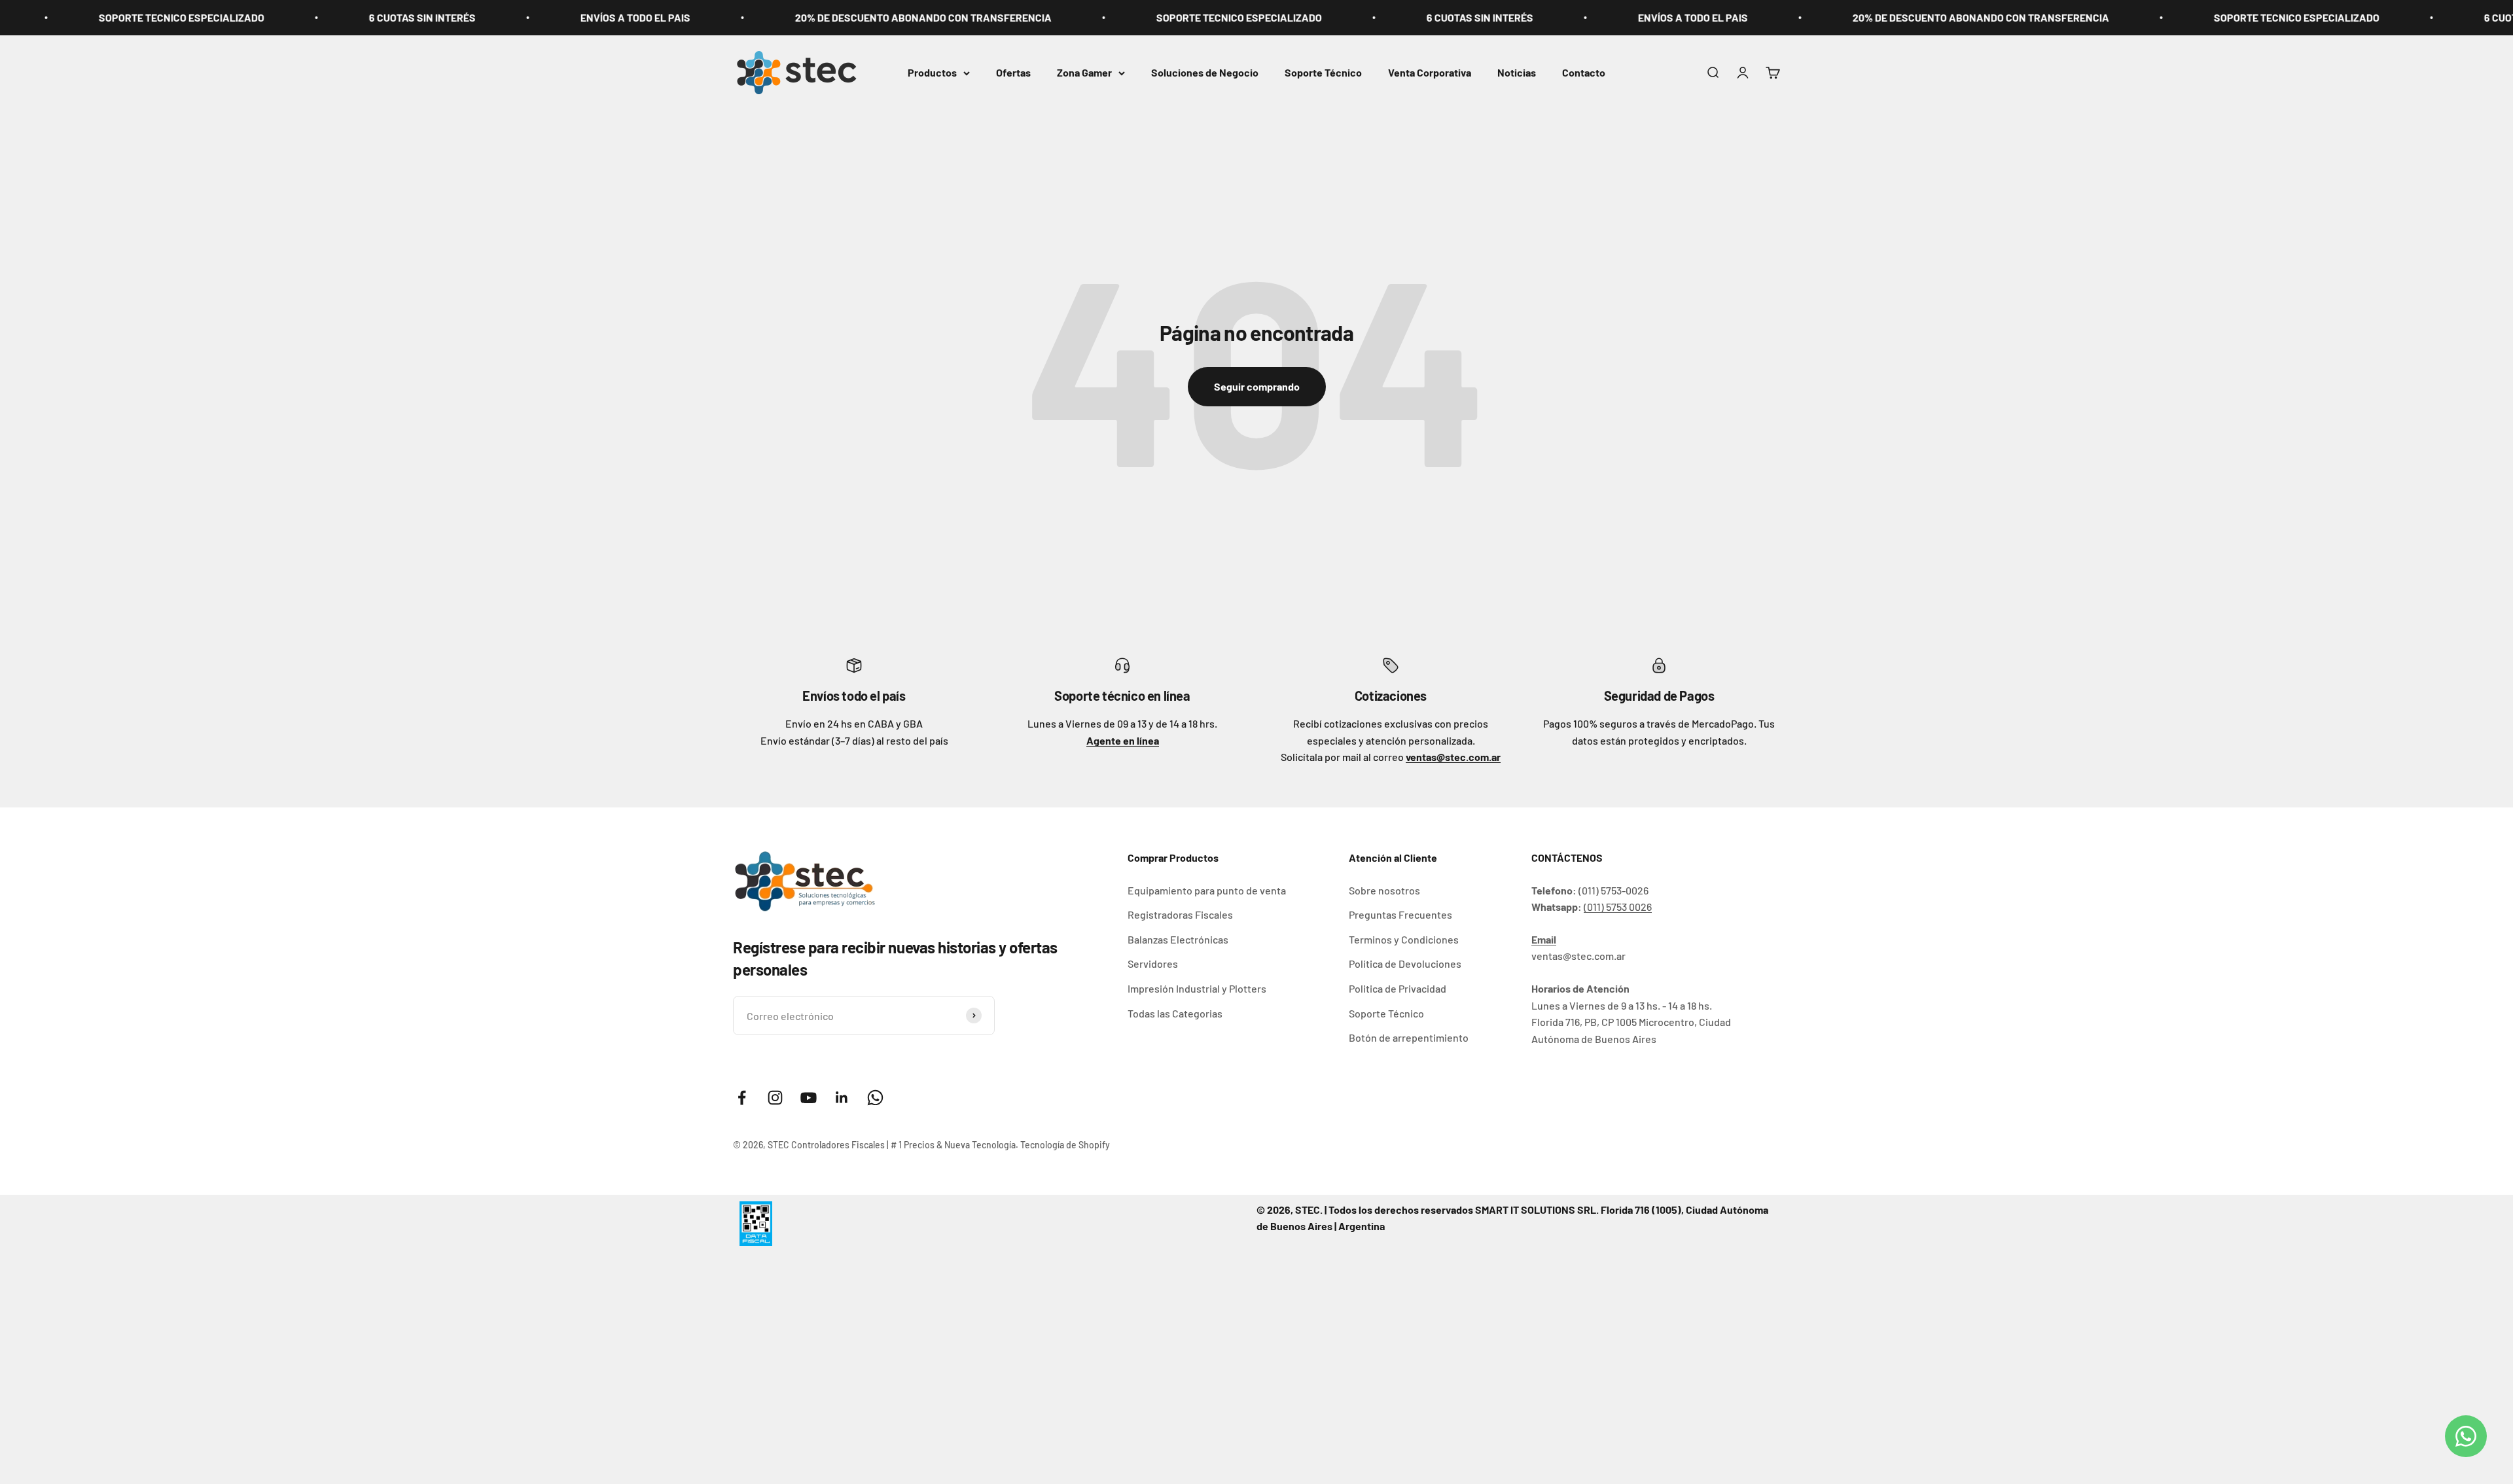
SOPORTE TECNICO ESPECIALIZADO (1084, 17)
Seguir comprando (1257, 386)
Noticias (1517, 72)
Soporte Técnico (1323, 72)
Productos (932, 72)
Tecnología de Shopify (1065, 1145)
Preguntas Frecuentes (1400, 914)
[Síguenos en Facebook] (742, 1098)
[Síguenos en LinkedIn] (842, 1098)
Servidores (1153, 963)
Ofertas (1013, 72)
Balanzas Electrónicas (1178, 939)
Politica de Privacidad (1398, 988)
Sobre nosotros (1384, 890)
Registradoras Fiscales (1180, 914)
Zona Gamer (1084, 72)
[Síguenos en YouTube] (809, 1098)
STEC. (1309, 1210)
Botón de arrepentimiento (1409, 1037)
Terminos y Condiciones (1404, 939)
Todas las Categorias (1175, 1013)
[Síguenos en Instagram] (775, 1098)
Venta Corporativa (1430, 72)
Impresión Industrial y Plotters (1197, 988)
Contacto (1584, 72)
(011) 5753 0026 (1618, 907)
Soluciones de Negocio (1205, 72)
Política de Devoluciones (1405, 963)
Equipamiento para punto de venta (1207, 890)
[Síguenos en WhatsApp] (875, 1098)
